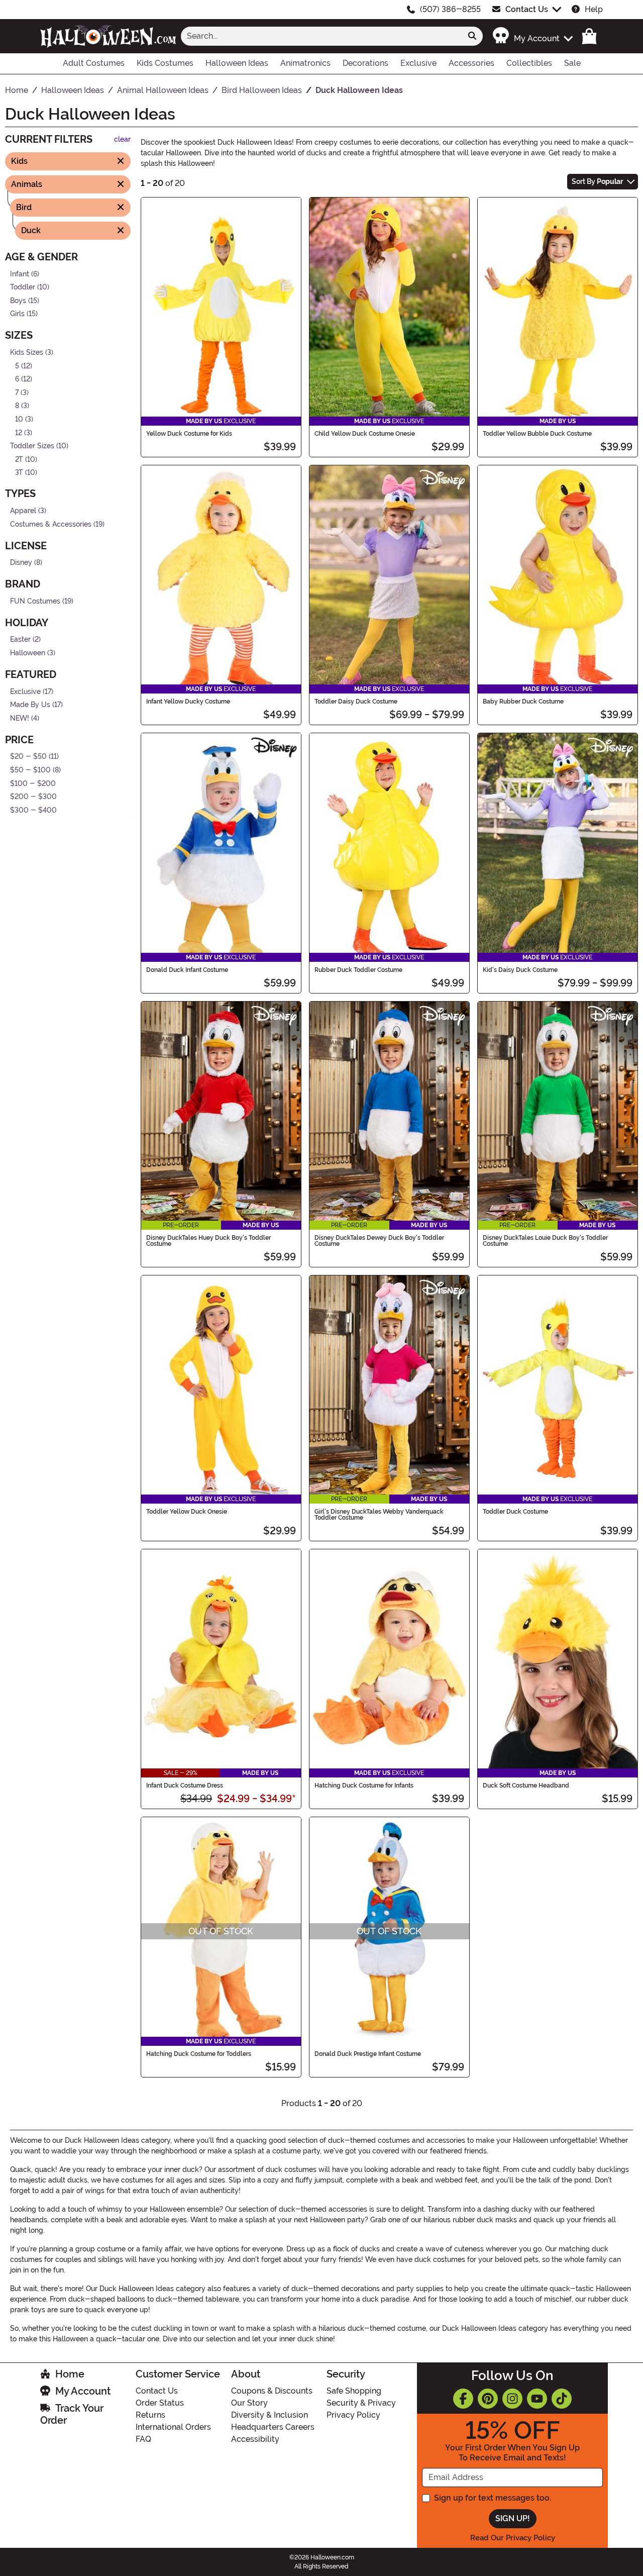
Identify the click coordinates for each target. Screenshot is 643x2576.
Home (70, 2374)
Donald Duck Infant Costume (187, 970)
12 (19, 432)
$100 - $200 (33, 783)
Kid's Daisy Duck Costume (520, 970)
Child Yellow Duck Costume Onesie (365, 434)
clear (122, 139)
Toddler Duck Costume (515, 1512)
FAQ (143, 2439)
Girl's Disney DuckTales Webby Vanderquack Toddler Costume (379, 1515)
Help (594, 9)
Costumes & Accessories (51, 524)
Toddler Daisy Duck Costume (356, 702)
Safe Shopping (354, 2391)
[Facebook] (463, 2399)
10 (19, 419)
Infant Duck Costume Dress (185, 1786)
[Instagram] (512, 2399)
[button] (532, 36)
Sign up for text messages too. (493, 2498)
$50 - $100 (30, 770)
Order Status (160, 2403)
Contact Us (527, 9)
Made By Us (30, 705)
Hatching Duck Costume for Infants (364, 1786)
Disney (21, 563)
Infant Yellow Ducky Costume (188, 702)
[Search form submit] (472, 36)
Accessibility (255, 2439)
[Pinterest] (488, 2399)
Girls (17, 314)
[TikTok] (562, 2399)
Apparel (23, 511)
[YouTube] (537, 2399)
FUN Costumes (35, 601)
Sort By (597, 181)
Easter (20, 639)
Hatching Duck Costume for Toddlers (199, 2054)
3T (19, 473)
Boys (18, 300)
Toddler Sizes (32, 446)
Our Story (249, 2403)
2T (19, 460)
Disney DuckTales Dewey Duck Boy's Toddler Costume (379, 1241)
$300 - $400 (33, 810)
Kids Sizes (27, 353)
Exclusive (25, 691)
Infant (20, 274)
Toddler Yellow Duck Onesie (187, 1512)
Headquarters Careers (273, 2427)
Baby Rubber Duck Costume (523, 702)
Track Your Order (72, 2414)
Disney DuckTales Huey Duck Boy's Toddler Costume (208, 1241)
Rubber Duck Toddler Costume (358, 970)
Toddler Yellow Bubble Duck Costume (537, 434)
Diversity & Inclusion (270, 2415)
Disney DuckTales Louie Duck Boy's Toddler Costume (545, 1241)
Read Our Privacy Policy (513, 2538)
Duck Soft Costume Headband (526, 1786)
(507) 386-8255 (450, 9)
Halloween (28, 653)
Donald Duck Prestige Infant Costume (368, 2054)
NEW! (20, 718)
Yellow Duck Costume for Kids (189, 434)
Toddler (23, 287)
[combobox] (321, 36)
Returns (150, 2415)
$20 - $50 (28, 757)
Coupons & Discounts (272, 2391)
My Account (83, 2391)
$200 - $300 (33, 797)
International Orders (173, 2427)
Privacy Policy (353, 2415)
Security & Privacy (361, 2403)
